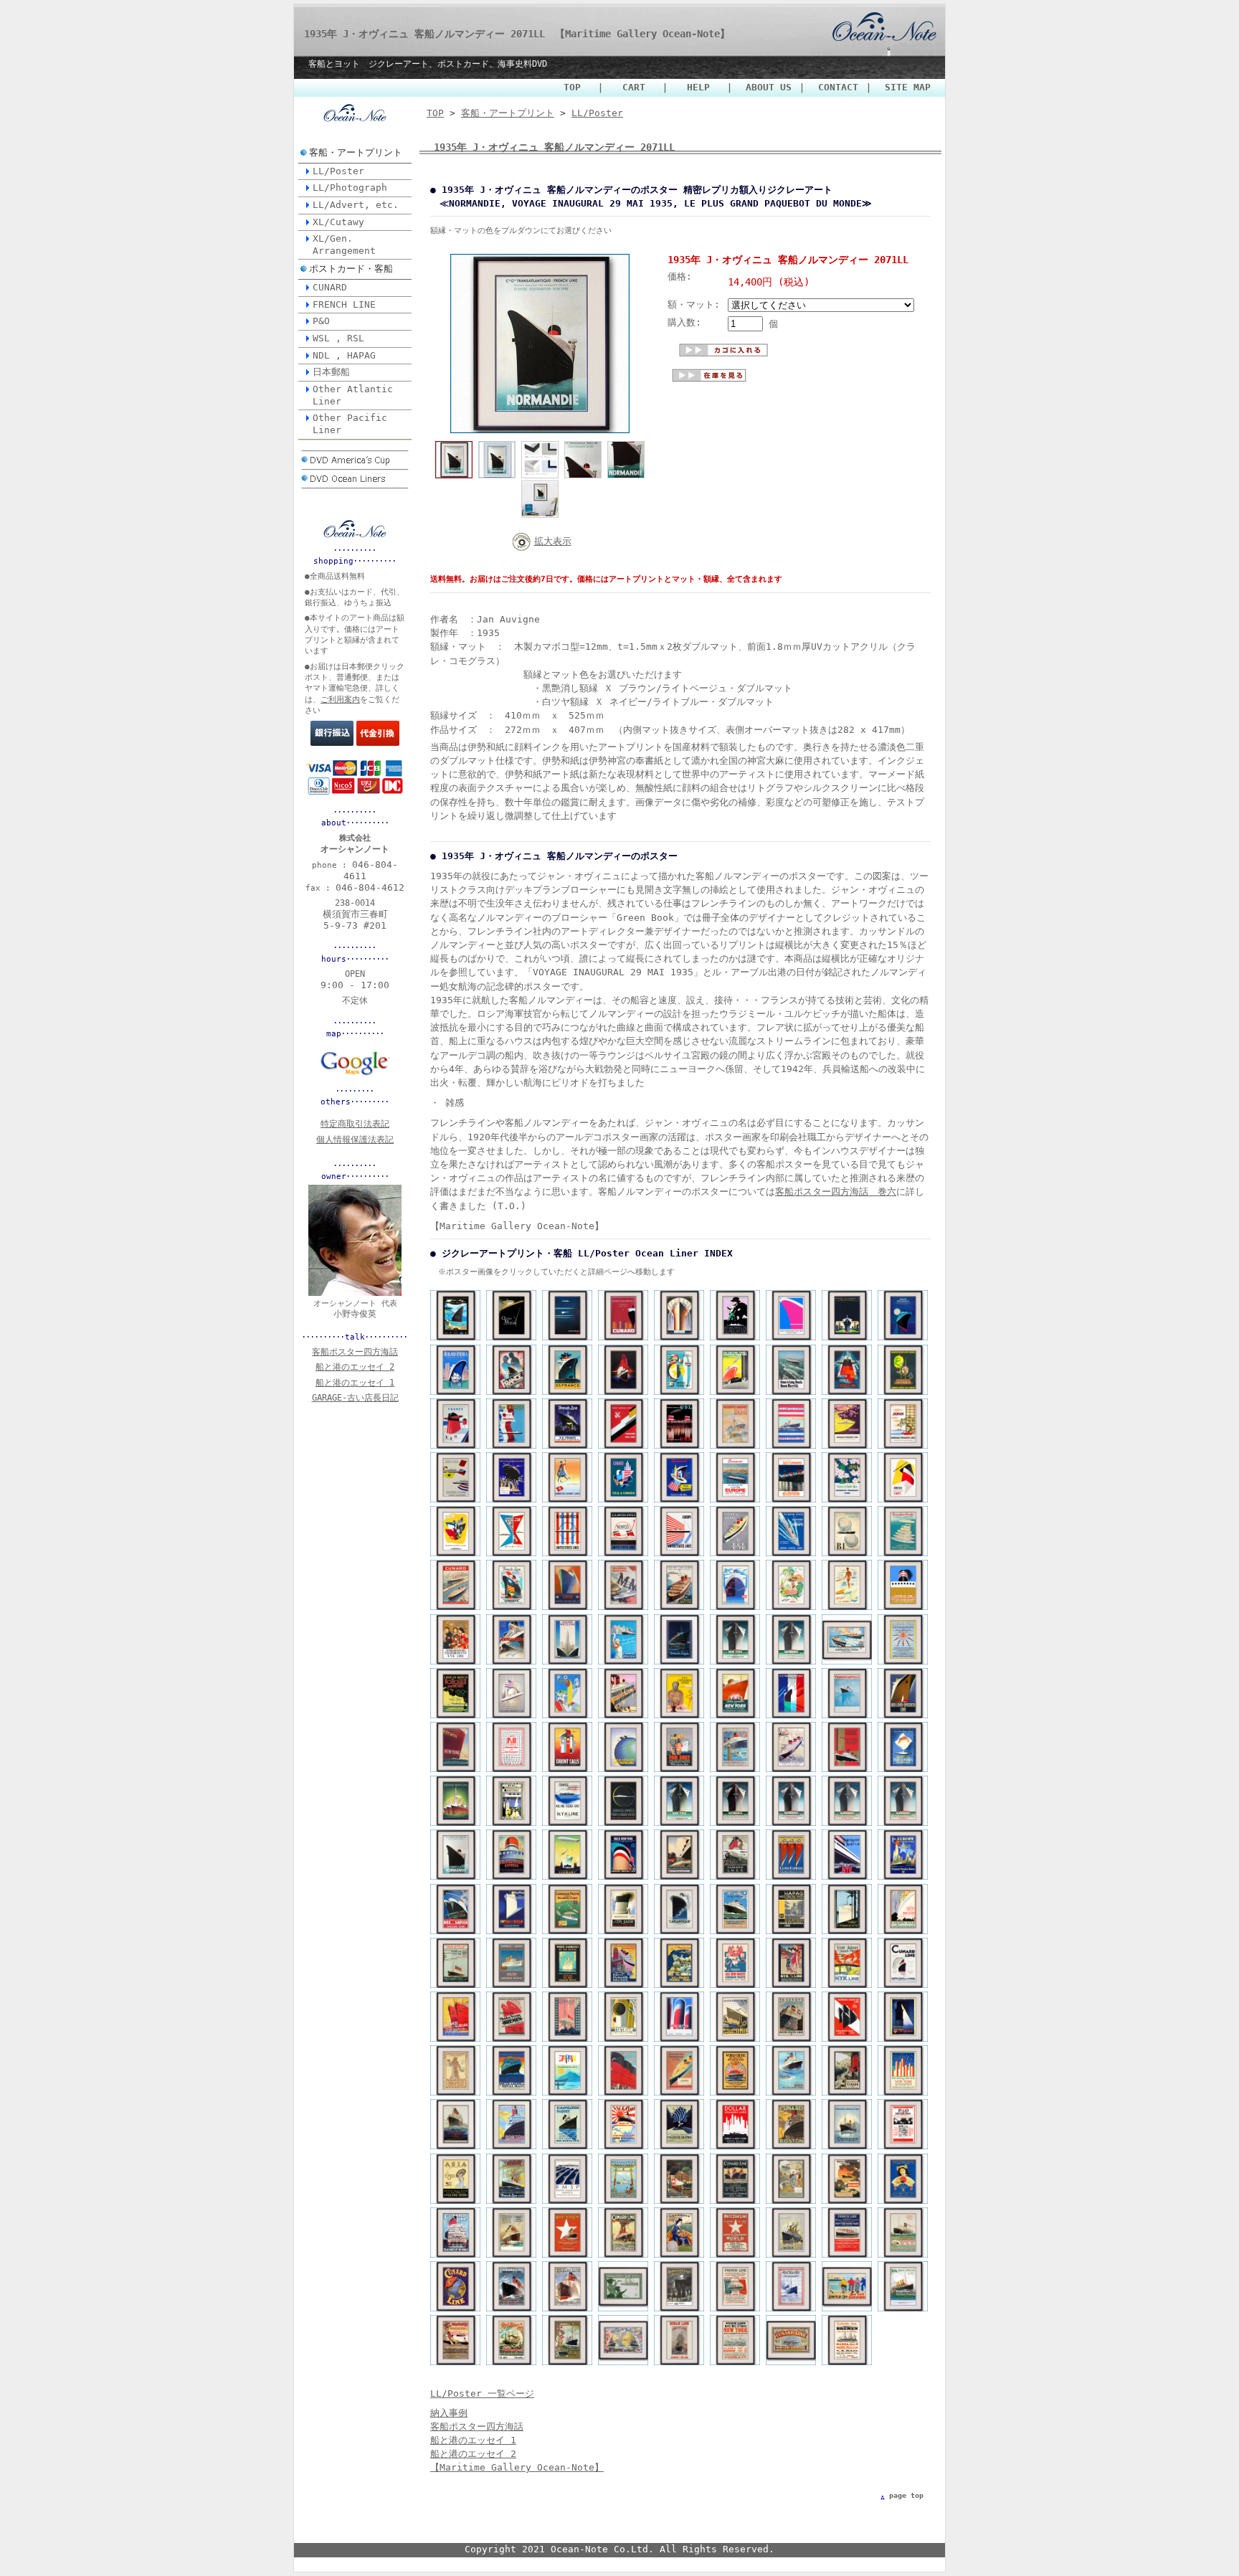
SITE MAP (908, 87)
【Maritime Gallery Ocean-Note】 (517, 2467)
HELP (700, 87)
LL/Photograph (350, 188)
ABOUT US (769, 87)
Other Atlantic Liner (353, 395)
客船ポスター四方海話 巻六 (836, 1192)
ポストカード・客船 (351, 269)
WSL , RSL (338, 338)
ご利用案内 (340, 700)
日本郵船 (331, 372)
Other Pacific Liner (350, 424)
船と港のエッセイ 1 (473, 2440)
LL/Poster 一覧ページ (482, 2393)
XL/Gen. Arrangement (344, 245)
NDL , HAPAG (344, 355)
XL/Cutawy (338, 222)
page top (906, 2495)
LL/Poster (338, 171)
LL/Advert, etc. (356, 205)
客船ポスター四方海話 (477, 2426)
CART (636, 87)
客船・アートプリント (356, 152)
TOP (577, 87)
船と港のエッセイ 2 (473, 2454)
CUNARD (330, 287)
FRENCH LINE (344, 304)
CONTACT (838, 87)
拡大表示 (553, 541)
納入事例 (449, 2413)
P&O (321, 321)
